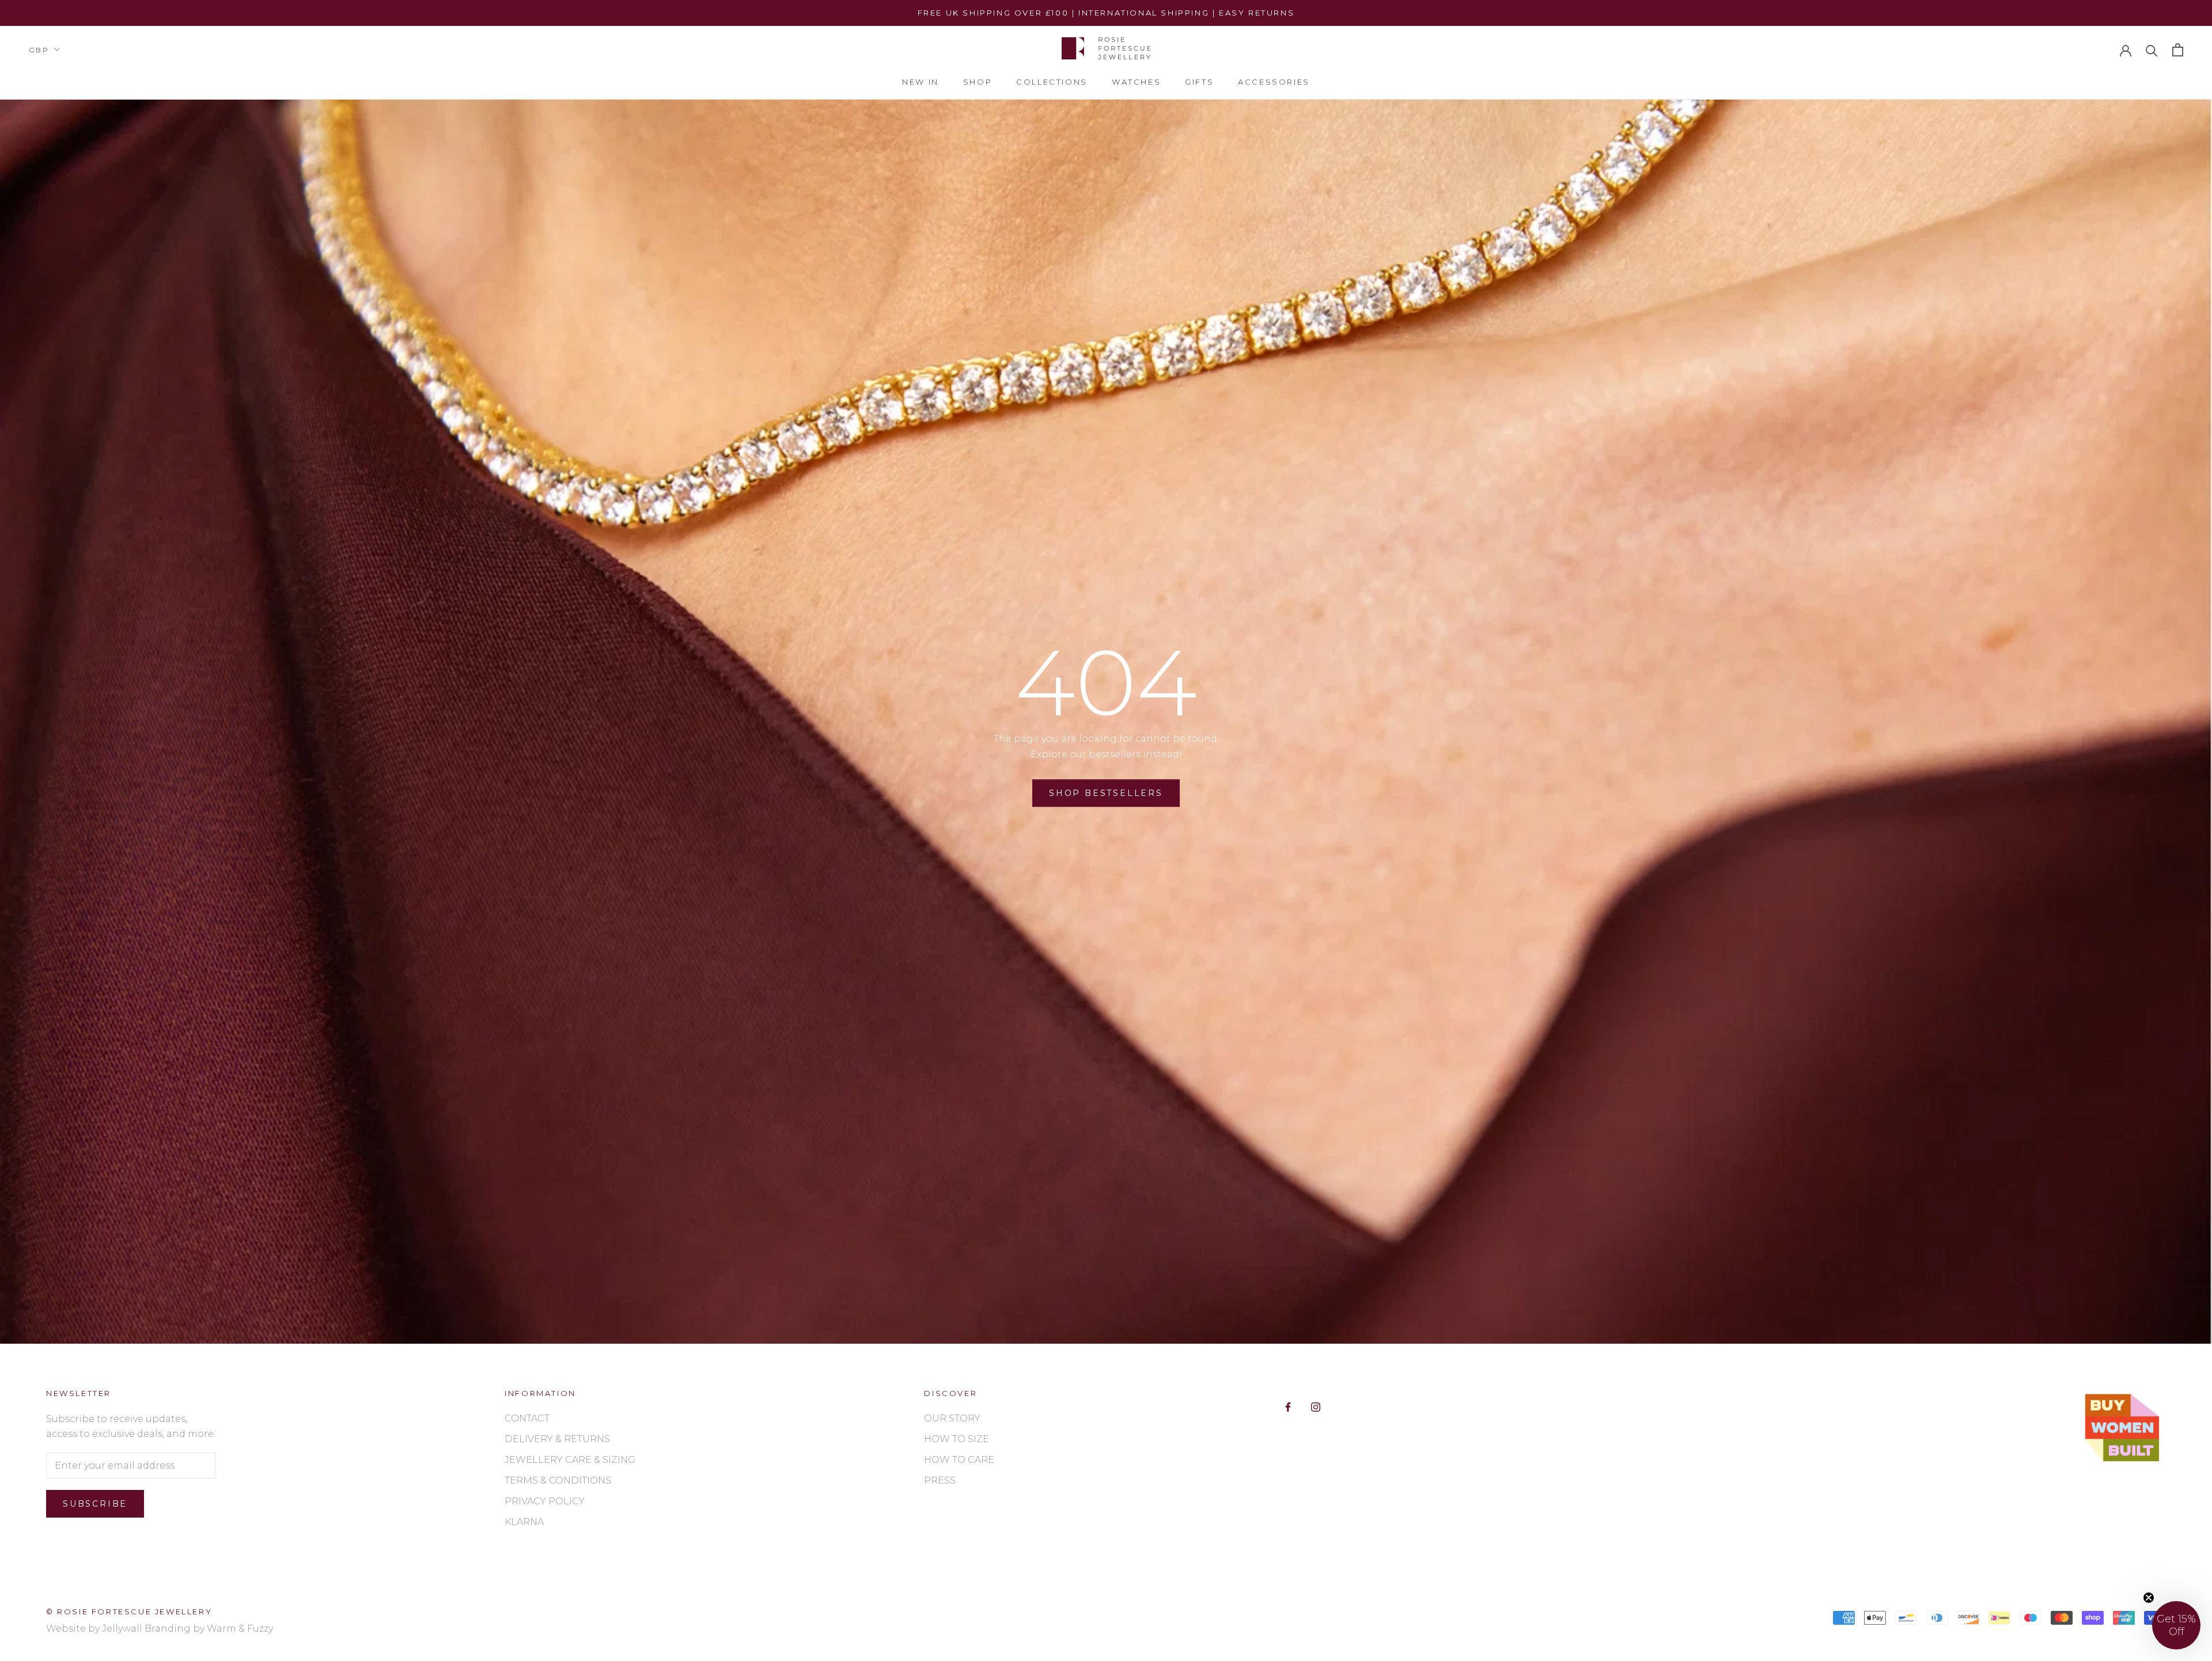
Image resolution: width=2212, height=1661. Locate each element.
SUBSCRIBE (1228, 910)
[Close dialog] (1340, 719)
